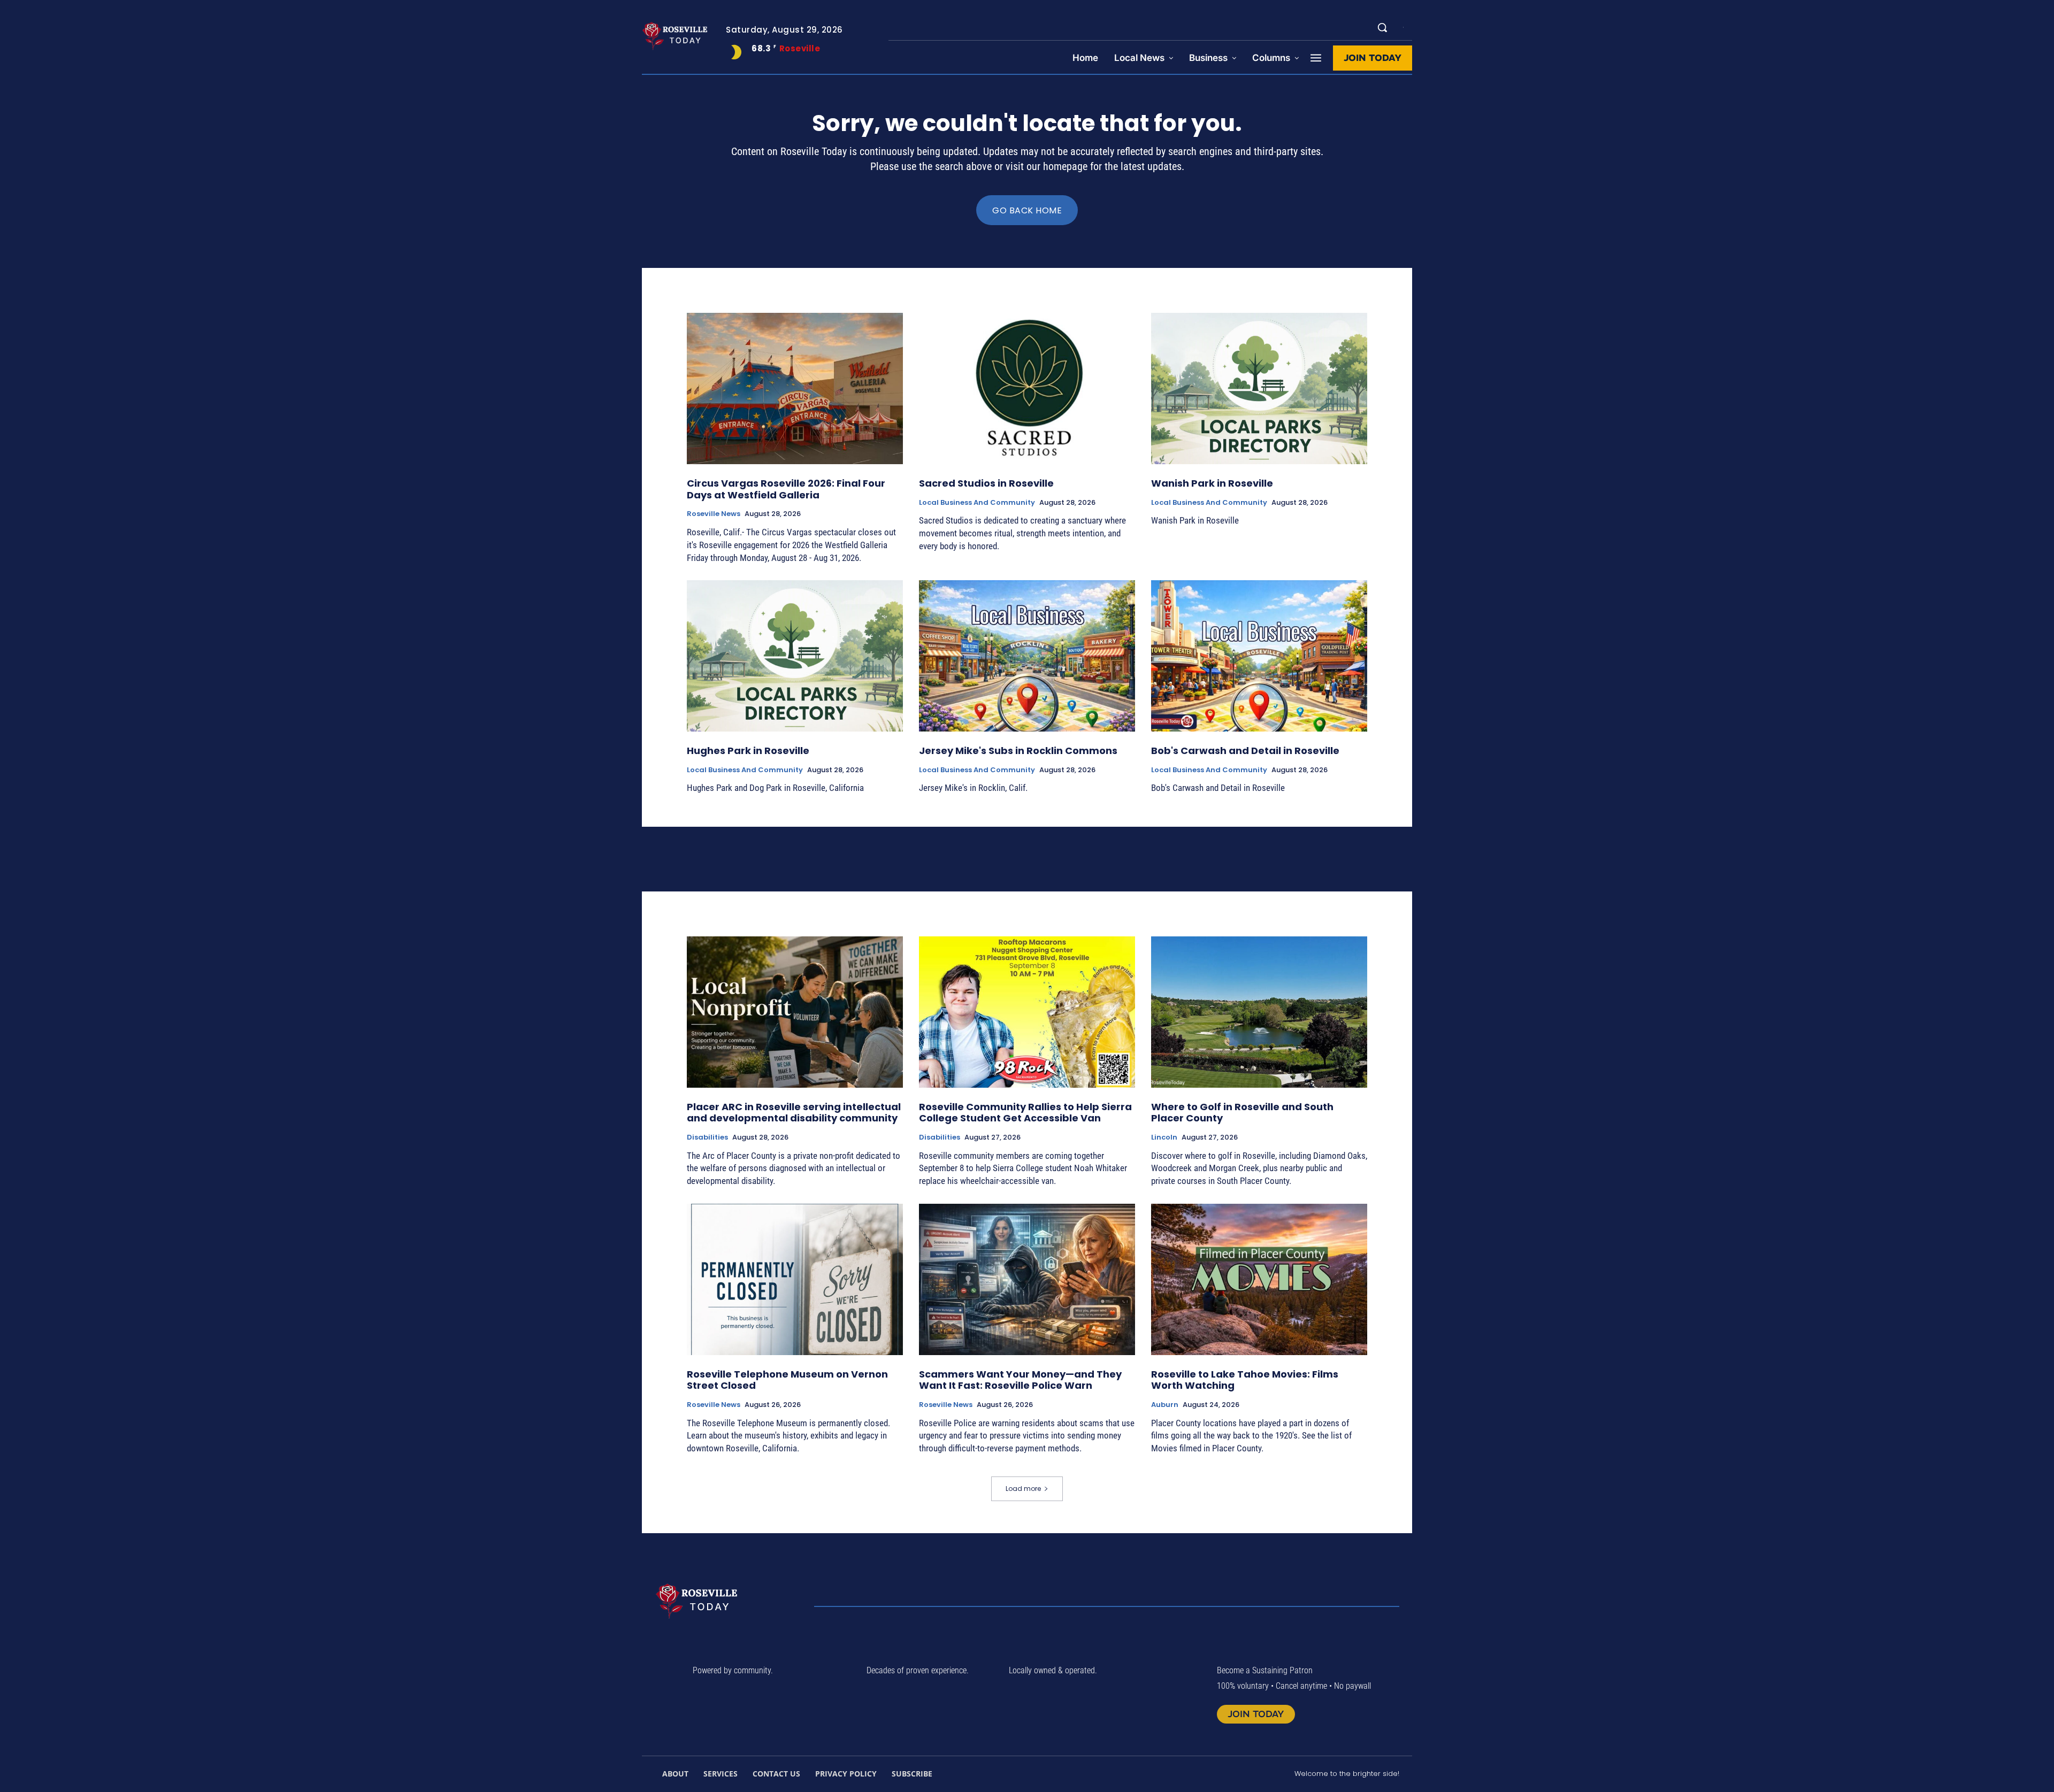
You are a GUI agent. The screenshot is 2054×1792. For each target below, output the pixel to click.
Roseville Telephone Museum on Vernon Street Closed (787, 1380)
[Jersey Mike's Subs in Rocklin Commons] (1027, 656)
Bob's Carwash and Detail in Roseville (1245, 751)
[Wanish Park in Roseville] (1259, 389)
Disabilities (707, 1137)
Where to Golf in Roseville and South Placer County (1242, 1113)
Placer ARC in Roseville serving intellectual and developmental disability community (794, 1113)
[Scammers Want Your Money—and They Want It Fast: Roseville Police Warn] (1027, 1279)
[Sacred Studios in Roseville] (1027, 389)
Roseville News (714, 514)
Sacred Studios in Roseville (986, 483)
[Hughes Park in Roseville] (795, 656)
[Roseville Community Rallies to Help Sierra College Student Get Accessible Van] (1027, 1012)
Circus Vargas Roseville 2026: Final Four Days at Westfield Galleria (786, 489)
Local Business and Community (977, 503)
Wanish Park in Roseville (1212, 483)
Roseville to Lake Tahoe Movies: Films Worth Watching (1245, 1380)
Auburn (1165, 1405)
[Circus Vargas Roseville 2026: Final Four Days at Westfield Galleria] (795, 389)
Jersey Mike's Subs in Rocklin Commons (1018, 751)
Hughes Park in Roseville (748, 751)
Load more (1023, 1489)
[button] (1382, 27)
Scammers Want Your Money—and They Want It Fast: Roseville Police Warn (1020, 1380)
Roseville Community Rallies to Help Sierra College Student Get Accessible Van (1025, 1113)
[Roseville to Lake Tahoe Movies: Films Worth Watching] (1259, 1279)
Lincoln (1164, 1137)
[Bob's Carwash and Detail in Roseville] (1259, 656)
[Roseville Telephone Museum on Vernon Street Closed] (795, 1279)
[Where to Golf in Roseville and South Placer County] (1259, 1012)
